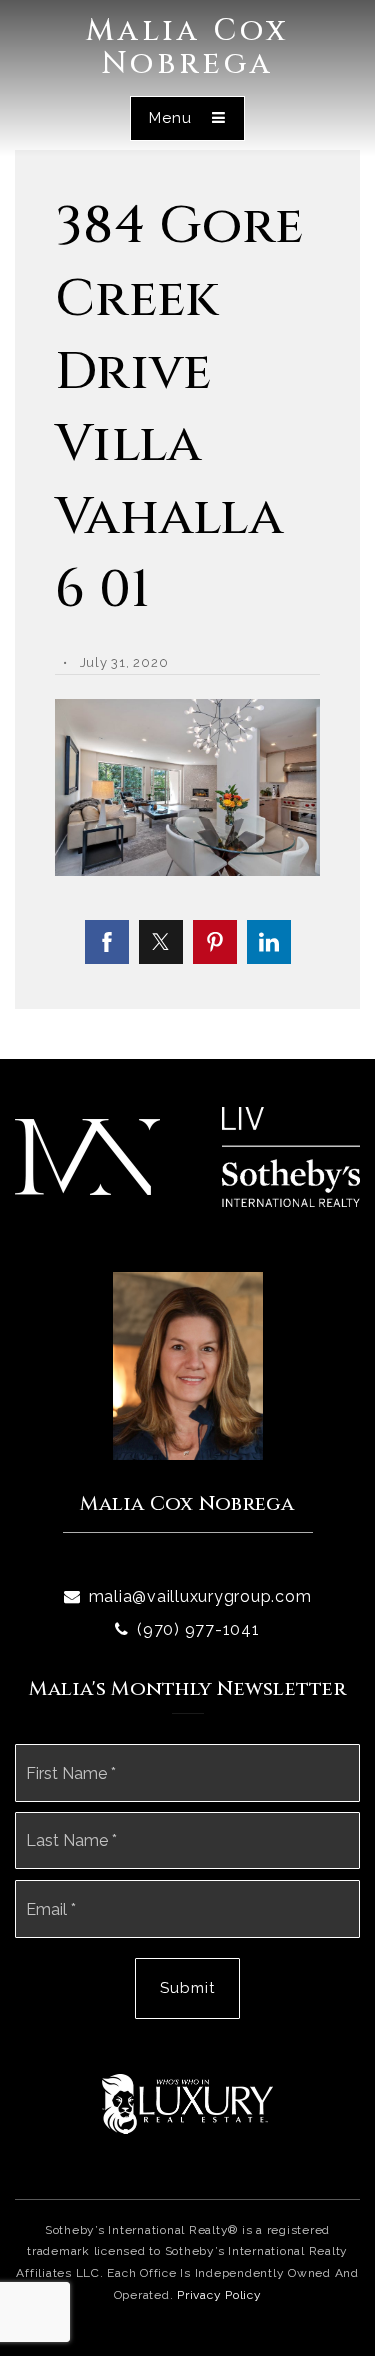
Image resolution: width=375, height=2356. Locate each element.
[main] (187, 529)
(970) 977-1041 (198, 1629)
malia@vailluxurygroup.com (200, 1596)
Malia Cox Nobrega (187, 47)
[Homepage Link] (87, 1155)
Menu (173, 118)
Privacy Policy (219, 2295)
